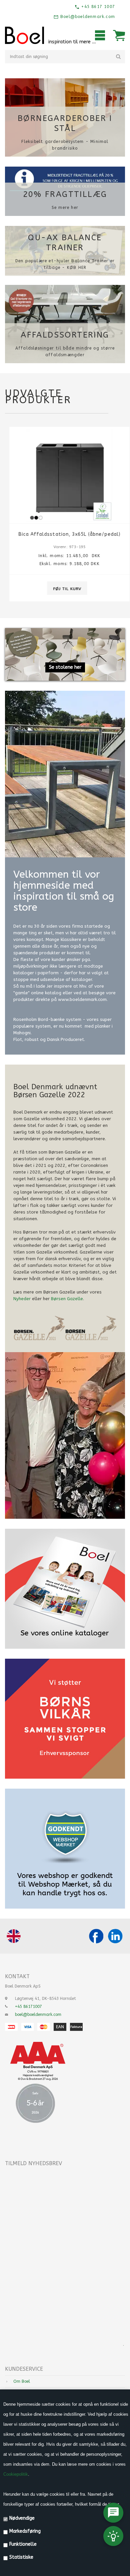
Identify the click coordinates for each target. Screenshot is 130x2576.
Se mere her (65, 208)
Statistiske (21, 2557)
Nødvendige (22, 2518)
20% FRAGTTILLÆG (65, 194)
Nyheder (22, 1299)
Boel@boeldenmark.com (87, 17)
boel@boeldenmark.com (38, 2015)
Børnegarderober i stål (65, 123)
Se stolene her (65, 667)
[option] (65, 519)
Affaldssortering (65, 335)
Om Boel (22, 2381)
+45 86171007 (28, 2007)
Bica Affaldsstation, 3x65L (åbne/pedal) (65, 534)
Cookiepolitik (16, 2474)
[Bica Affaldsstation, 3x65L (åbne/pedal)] (65, 475)
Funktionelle (23, 2544)
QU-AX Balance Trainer (65, 243)
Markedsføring (25, 2531)
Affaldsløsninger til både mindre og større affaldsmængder (65, 352)
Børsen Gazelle (67, 1299)
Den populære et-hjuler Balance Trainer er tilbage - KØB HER (65, 264)
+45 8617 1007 (97, 7)
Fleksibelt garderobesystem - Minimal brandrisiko (65, 145)
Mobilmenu (100, 35)
